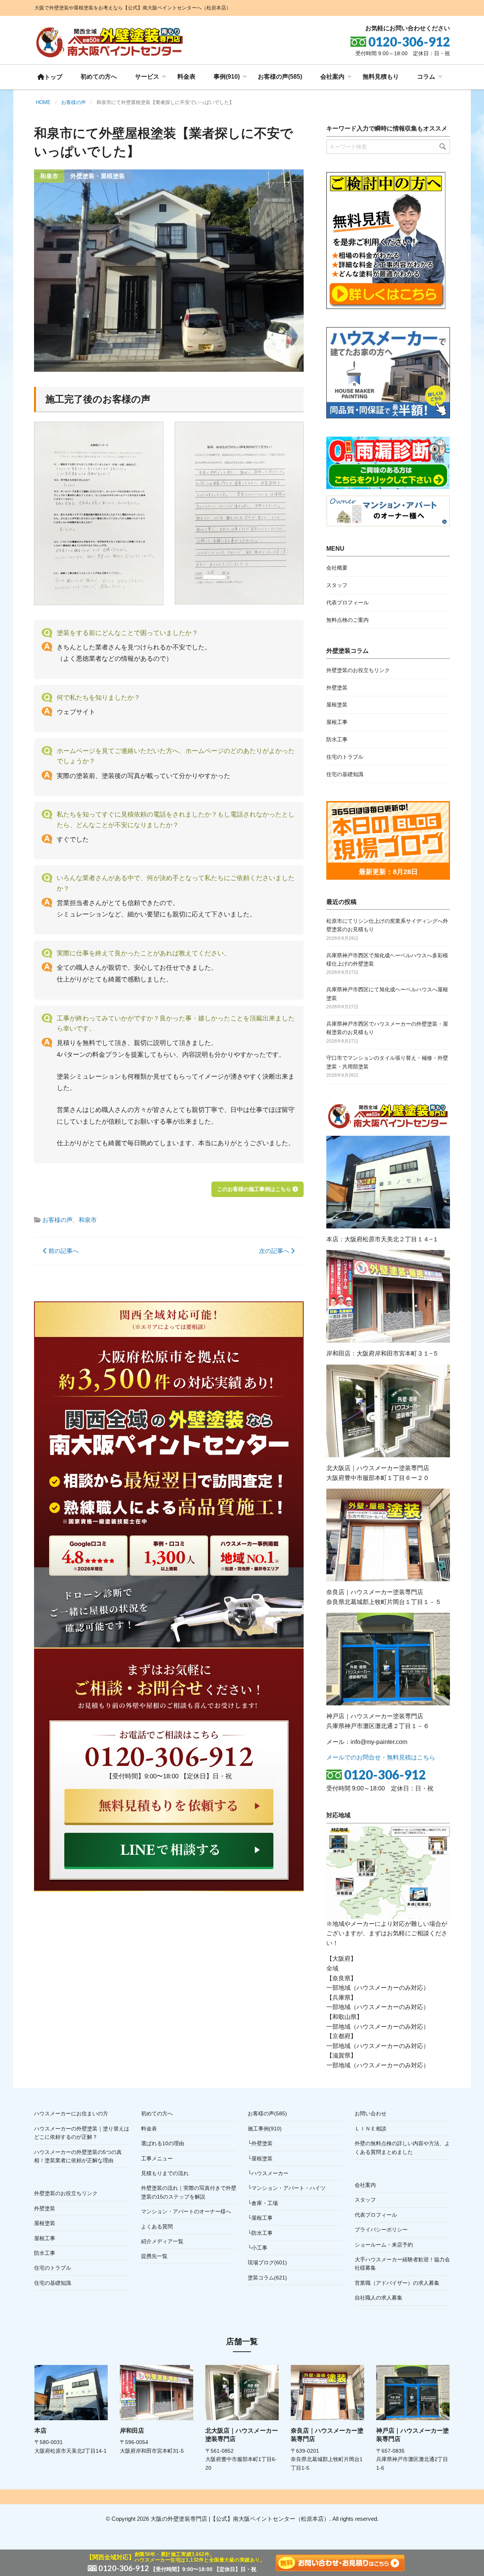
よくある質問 (157, 2227)
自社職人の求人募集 (379, 2298)
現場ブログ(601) (267, 2262)
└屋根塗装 (260, 2158)
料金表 (186, 77)
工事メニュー (157, 2158)
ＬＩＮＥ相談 (371, 2129)
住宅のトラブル (345, 757)
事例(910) (227, 77)
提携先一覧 (154, 2256)
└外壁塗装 (260, 2143)
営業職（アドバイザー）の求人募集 (397, 2283)
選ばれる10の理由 (163, 2143)
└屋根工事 (260, 2218)
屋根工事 (337, 722)
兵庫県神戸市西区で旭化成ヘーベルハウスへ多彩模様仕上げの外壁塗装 (387, 960)
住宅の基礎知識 (345, 774)
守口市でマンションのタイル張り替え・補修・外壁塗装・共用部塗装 (387, 1062)
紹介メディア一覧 (162, 2241)
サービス (147, 77)
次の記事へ (275, 1251)
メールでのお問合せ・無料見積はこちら (381, 1757)
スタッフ (337, 585)
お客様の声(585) (280, 77)
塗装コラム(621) (267, 2278)
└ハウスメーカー (268, 2173)
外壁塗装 (337, 688)
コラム (426, 77)
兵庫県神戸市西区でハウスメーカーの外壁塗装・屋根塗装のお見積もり (387, 1028)
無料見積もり (381, 77)
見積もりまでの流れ (165, 2173)
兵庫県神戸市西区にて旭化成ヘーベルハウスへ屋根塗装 (387, 994)
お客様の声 (57, 1220)
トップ (53, 77)
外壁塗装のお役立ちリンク (358, 670)
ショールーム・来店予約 (384, 2245)
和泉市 (88, 1220)
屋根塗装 (337, 705)
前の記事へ (63, 1251)
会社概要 (337, 568)
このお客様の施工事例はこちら (255, 1189)
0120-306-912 (385, 1775)
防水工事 (337, 739)
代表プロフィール (347, 602)
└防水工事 (260, 2233)
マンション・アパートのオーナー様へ (186, 2211)
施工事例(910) (265, 2129)
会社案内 (332, 77)
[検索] (443, 147)
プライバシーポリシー (381, 2230)
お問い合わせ (371, 2113)
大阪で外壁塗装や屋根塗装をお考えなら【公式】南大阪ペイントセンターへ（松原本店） (133, 8)
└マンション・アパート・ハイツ (287, 2188)
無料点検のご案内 (347, 620)
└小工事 (258, 2248)
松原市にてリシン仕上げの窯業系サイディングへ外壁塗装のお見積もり (387, 925)
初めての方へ (99, 77)
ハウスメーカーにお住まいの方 (71, 2113)
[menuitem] (50, 77)
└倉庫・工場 (263, 2203)
